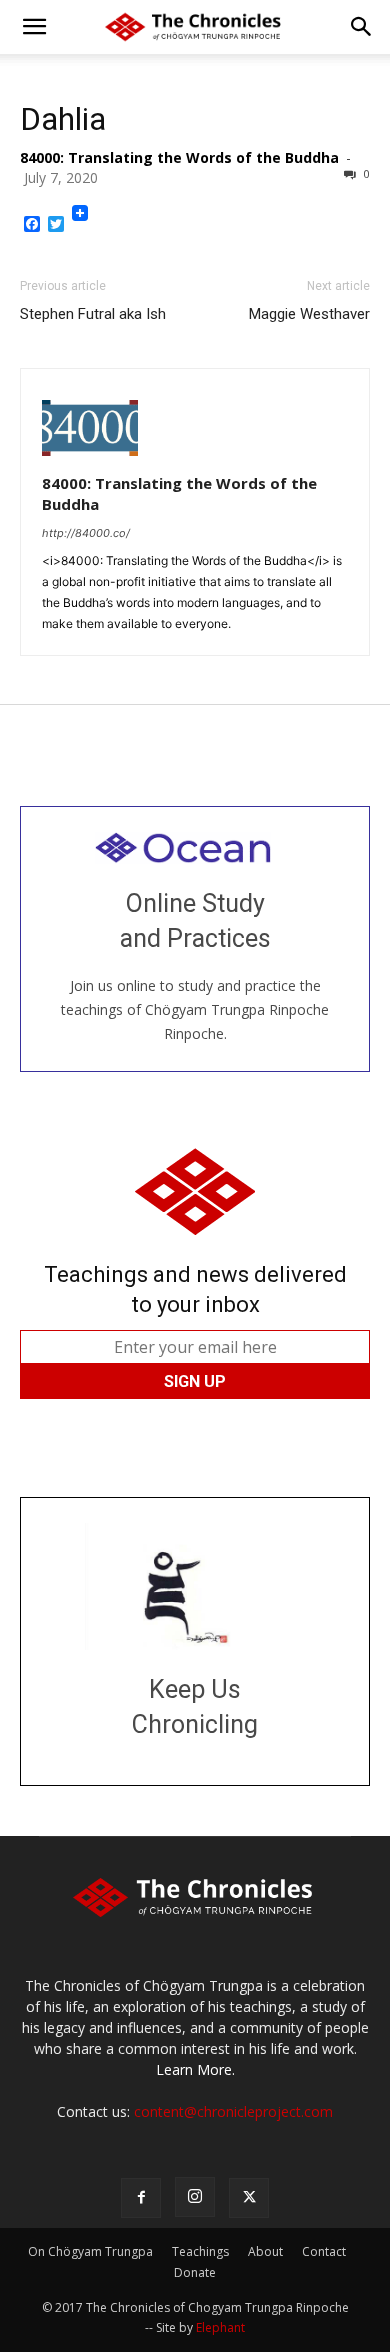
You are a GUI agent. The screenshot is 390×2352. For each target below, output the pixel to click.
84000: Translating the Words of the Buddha (179, 157)
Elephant (220, 2327)
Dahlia (63, 119)
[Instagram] (195, 2197)
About (265, 2251)
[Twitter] (249, 2198)
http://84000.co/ (86, 533)
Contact (324, 2251)
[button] (34, 27)
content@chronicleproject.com (233, 2111)
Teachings (200, 2251)
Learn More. (195, 2069)
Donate (195, 2272)
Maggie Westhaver (309, 314)
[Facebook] (141, 2198)
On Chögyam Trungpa (90, 2251)
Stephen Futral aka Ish (93, 314)
